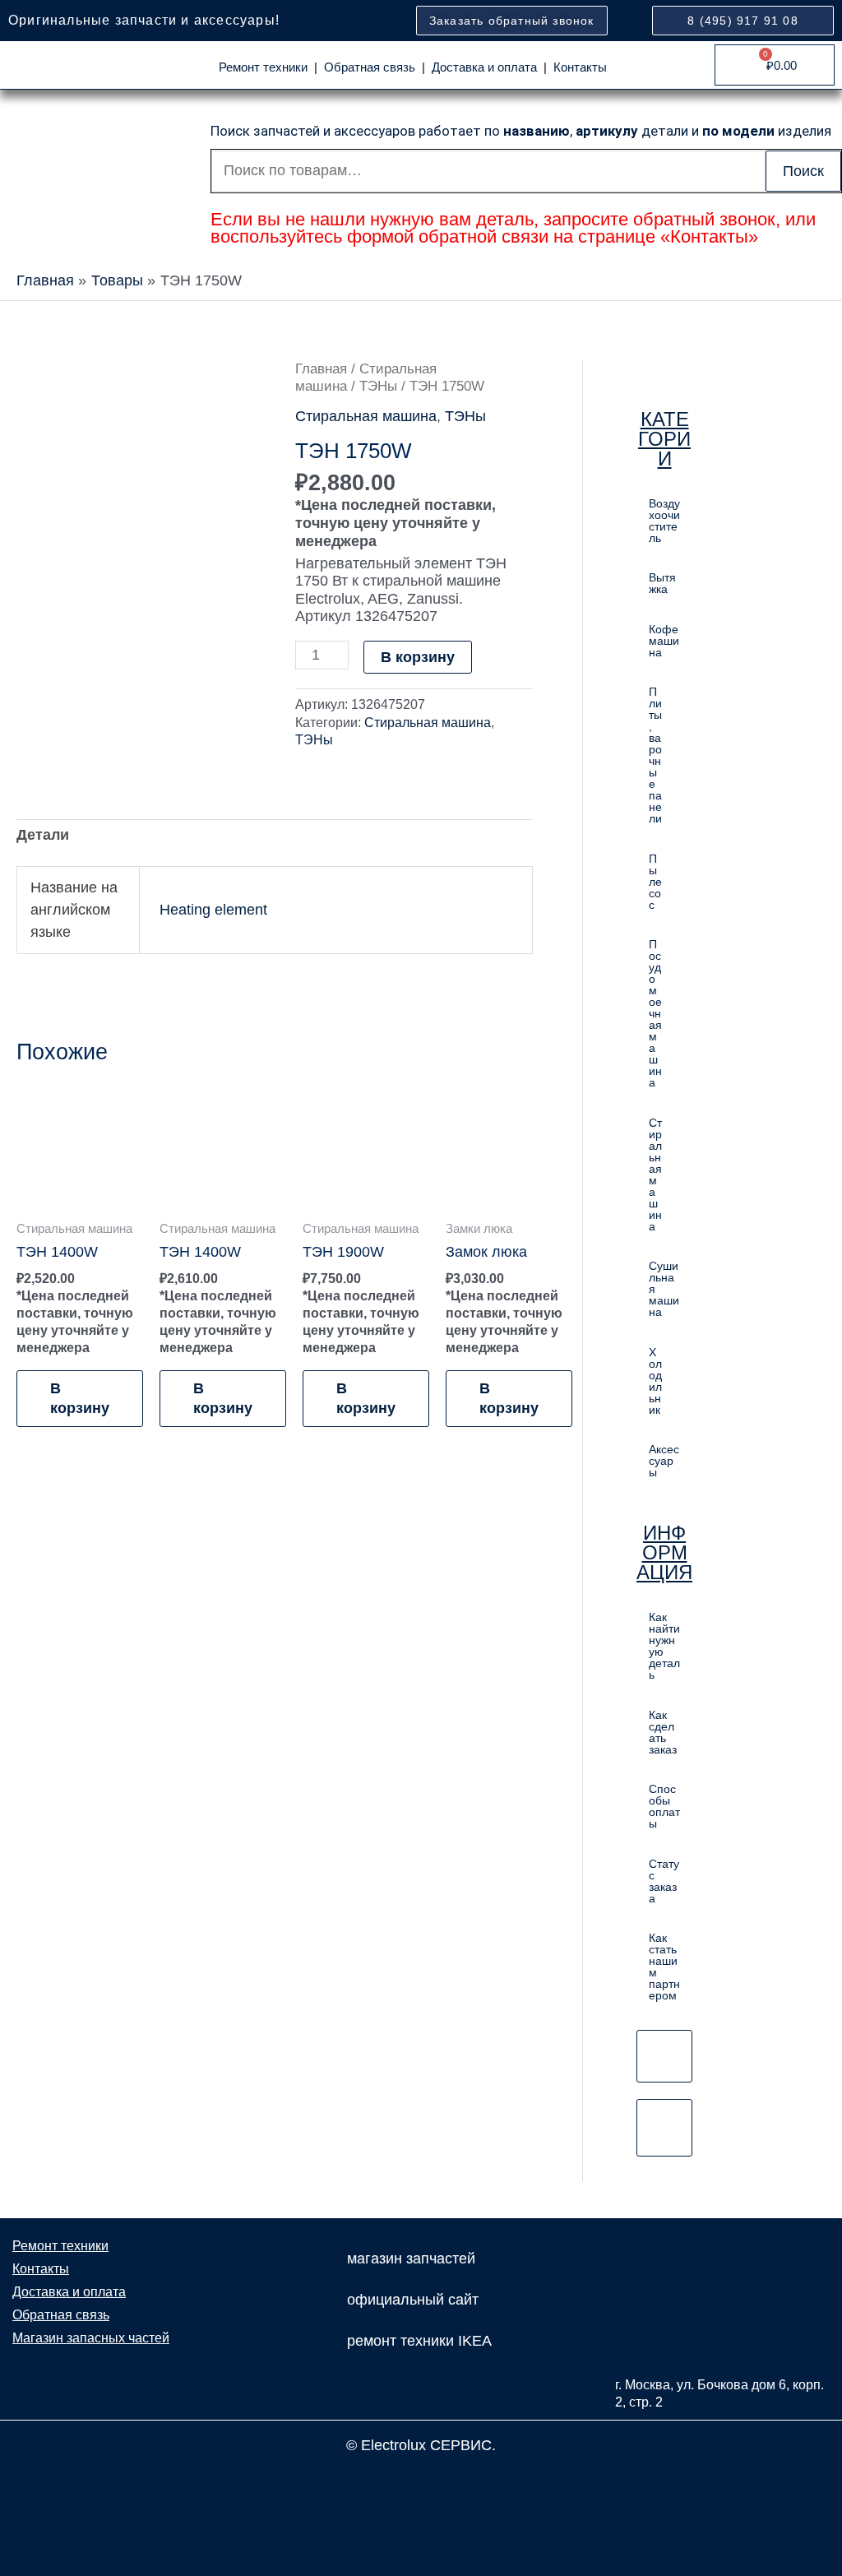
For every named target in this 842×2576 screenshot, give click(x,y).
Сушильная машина (664, 1289)
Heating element (213, 910)
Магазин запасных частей (91, 2338)
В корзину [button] (80, 1398)
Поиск (803, 171)
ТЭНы (378, 386)
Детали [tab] (43, 835)
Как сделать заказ (663, 1732)
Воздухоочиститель (664, 521)
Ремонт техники (263, 67)
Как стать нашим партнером (664, 1967)
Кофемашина (664, 641)
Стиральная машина (366, 416)
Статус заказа (664, 1881)
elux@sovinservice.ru (678, 2268)
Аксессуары (664, 1461)
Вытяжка (662, 583)
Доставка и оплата (484, 67)
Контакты (580, 67)
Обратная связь (370, 67)
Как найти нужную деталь (664, 1646)
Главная (321, 369)
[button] (664, 755)
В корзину (418, 657)
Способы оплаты (664, 1806)
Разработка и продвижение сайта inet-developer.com (421, 2481)
